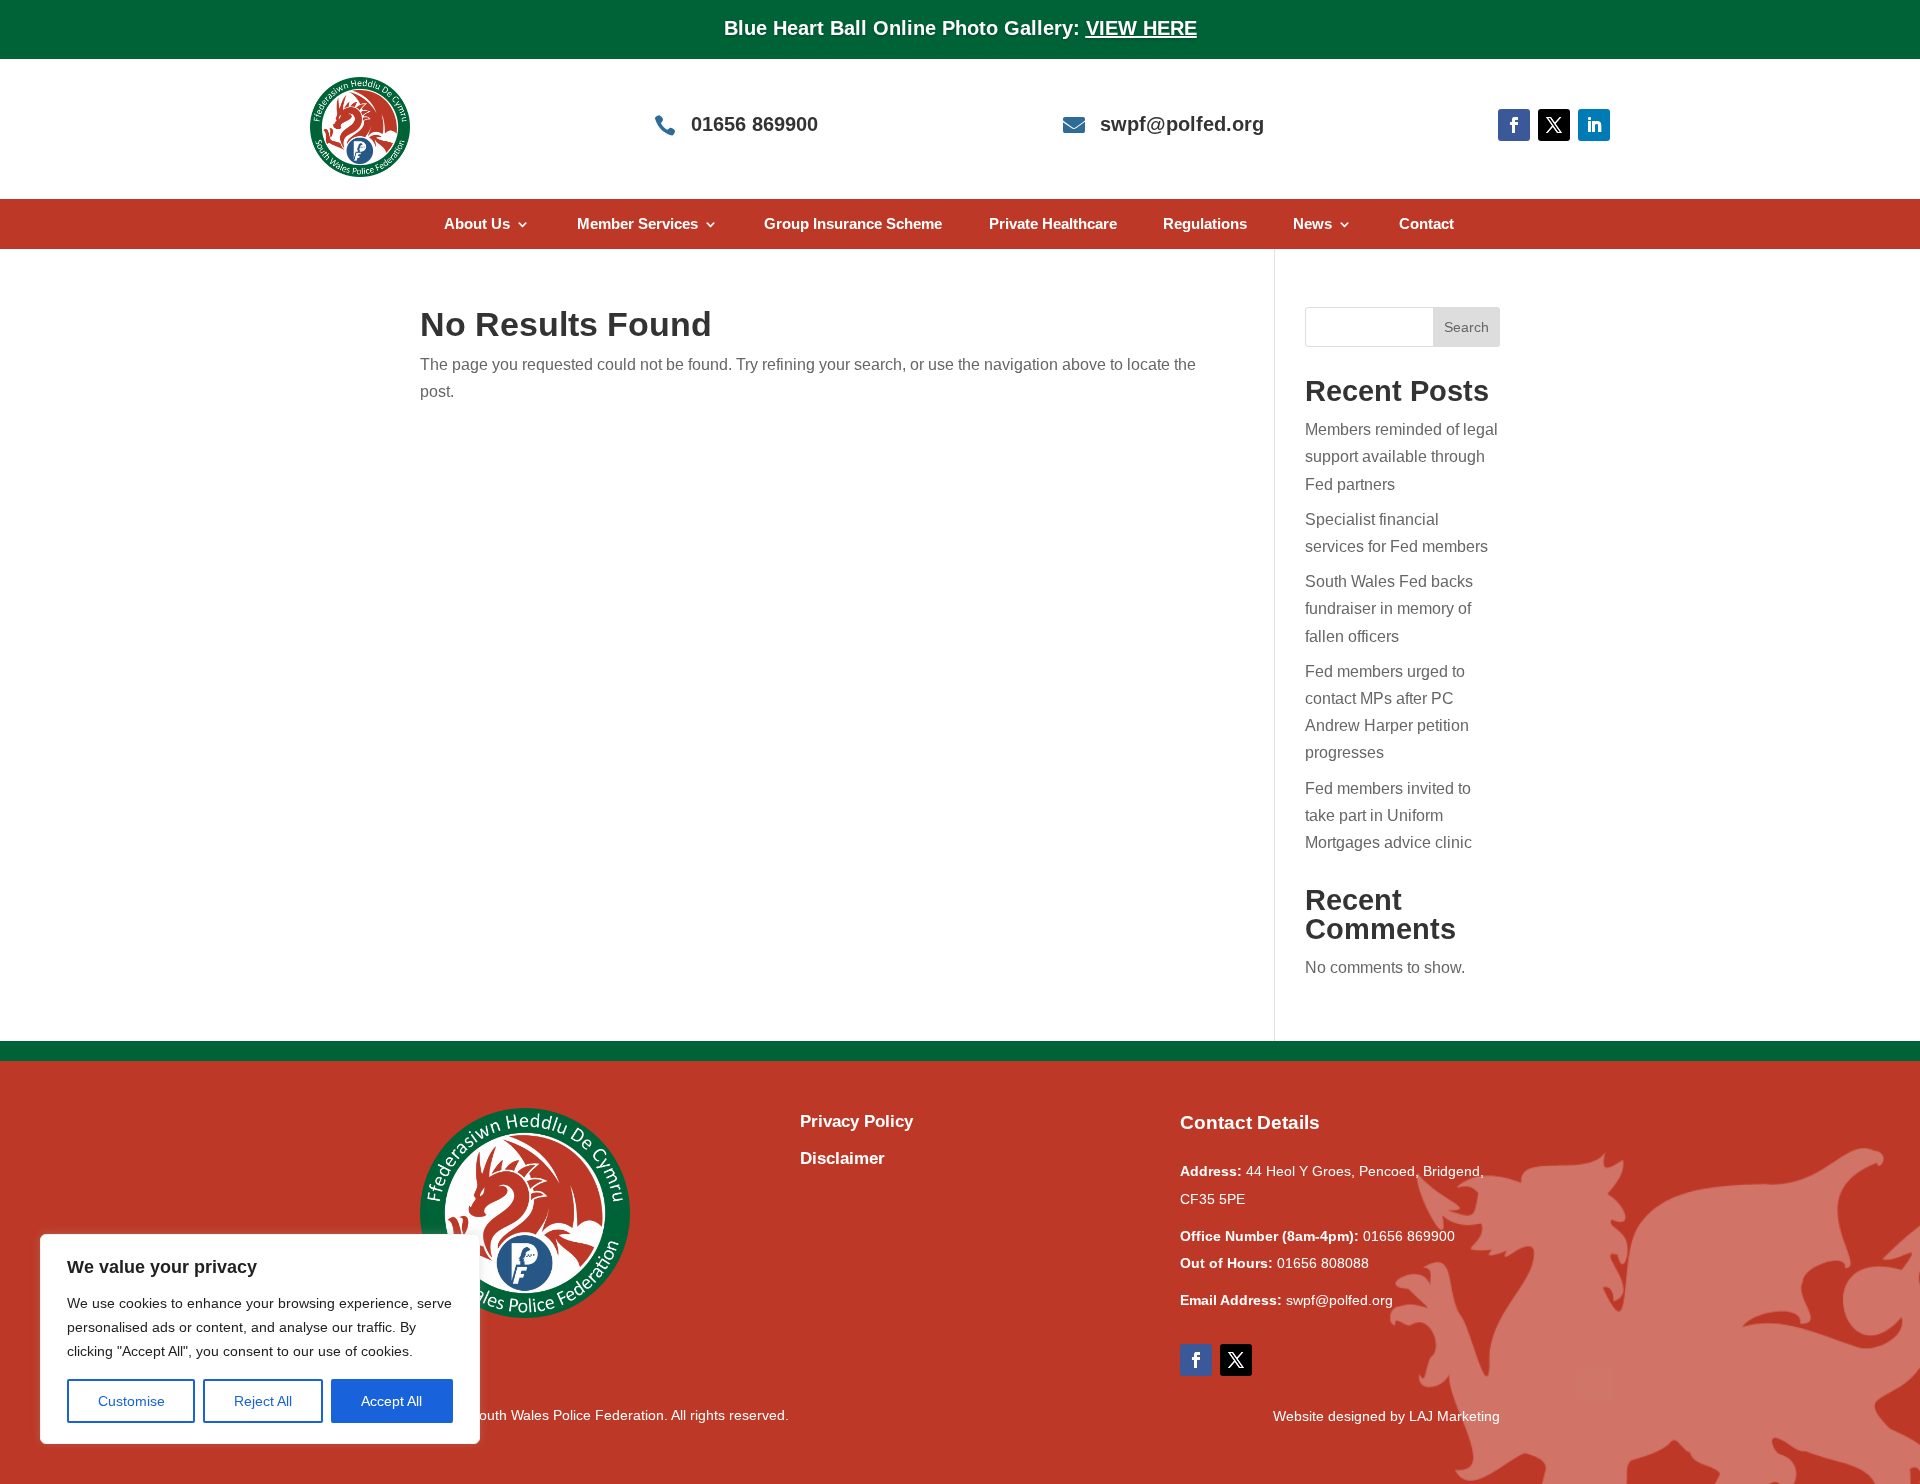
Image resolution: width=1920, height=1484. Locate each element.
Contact (1426, 224)
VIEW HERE (1141, 28)
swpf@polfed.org (1339, 1300)
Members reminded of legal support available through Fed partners (1401, 456)
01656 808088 (1323, 1263)
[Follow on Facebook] (1514, 125)
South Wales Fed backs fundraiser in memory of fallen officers (1389, 608)
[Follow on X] (1554, 125)
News (1312, 224)
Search (1466, 327)
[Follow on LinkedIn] (1594, 125)
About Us (477, 224)
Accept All (391, 1401)
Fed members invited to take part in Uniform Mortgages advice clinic (1388, 815)
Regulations (1205, 224)
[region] (260, 1339)
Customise (131, 1401)
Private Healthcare (1053, 224)
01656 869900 (1409, 1236)
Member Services (637, 224)
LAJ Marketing (1454, 1416)
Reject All (263, 1401)
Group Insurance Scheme (853, 224)
